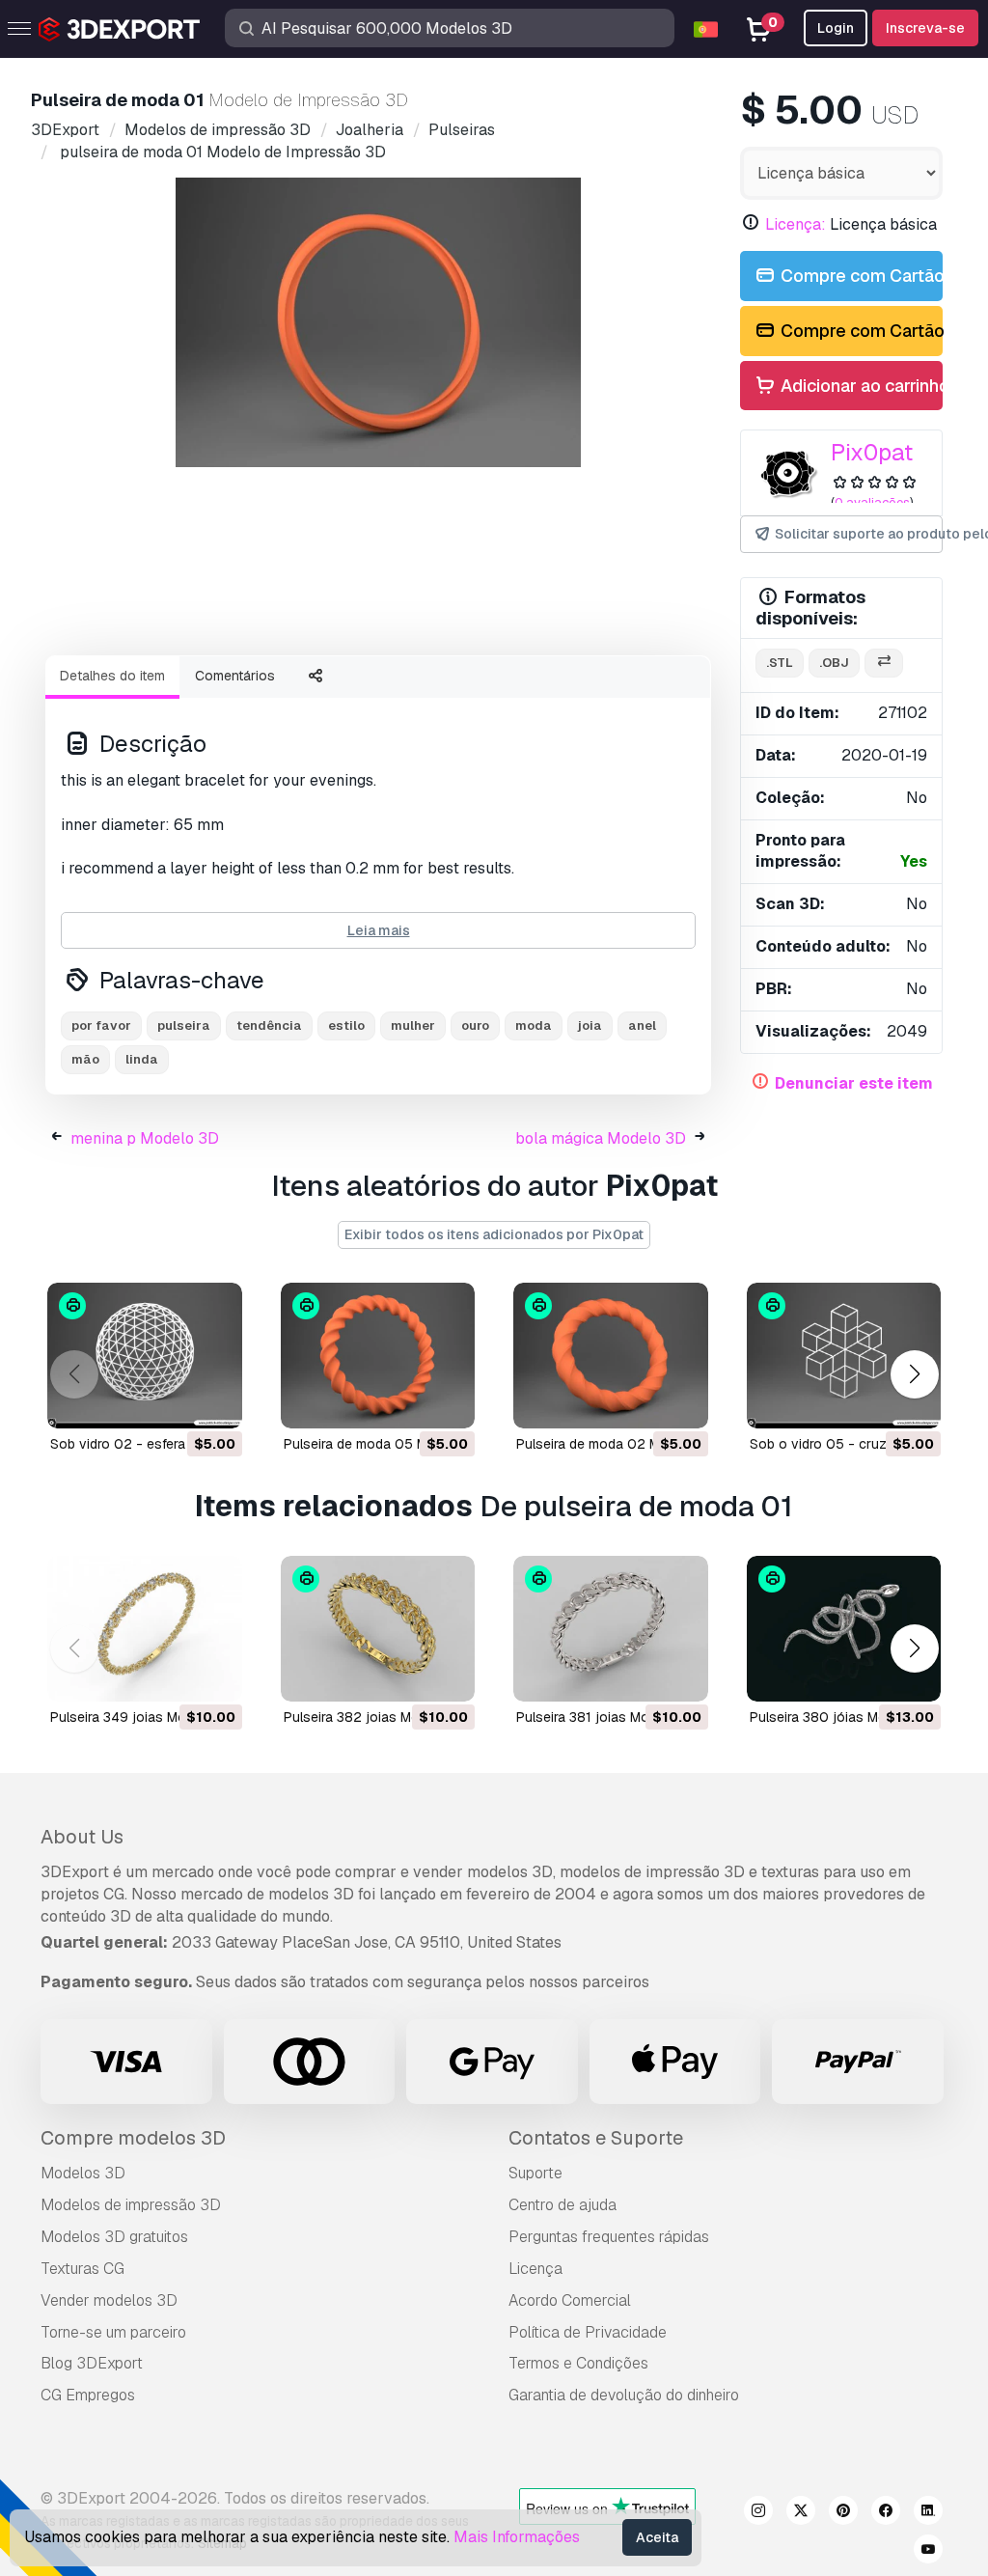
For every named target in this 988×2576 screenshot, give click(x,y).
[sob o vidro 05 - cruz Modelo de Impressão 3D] (844, 1356)
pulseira (184, 1025)
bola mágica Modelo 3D (601, 1138)
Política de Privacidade (588, 2332)
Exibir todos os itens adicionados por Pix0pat (494, 1234)
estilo (346, 1025)
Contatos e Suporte (596, 2138)
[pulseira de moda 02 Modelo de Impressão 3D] (611, 1356)
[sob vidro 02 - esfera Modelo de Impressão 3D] (145, 1356)
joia (590, 1025)
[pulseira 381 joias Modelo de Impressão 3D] (611, 1629)
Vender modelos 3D (109, 2300)
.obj (834, 663)
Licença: (796, 224)
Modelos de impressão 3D (131, 2205)
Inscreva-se (925, 28)
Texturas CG (82, 2269)
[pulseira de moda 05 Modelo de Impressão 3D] (378, 1356)
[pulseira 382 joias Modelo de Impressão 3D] (378, 1629)
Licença (535, 2269)
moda (534, 1025)
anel (642, 1025)
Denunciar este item (854, 1083)
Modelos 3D (83, 2173)
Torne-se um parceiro (113, 2332)
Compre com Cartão (860, 276)
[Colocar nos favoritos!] (214, 1401)
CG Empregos (88, 2395)
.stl (780, 663)
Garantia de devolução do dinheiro (624, 2395)
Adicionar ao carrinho (860, 386)
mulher (413, 1025)
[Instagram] (758, 2513)
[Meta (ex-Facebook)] (886, 2513)
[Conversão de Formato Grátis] (884, 664)
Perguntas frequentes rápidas (609, 2237)
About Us (82, 1837)
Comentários (235, 676)
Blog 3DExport (92, 2363)
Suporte (535, 2173)
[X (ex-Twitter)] (801, 2513)
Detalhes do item (112, 676)
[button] (914, 1375)
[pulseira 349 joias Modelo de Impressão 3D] (145, 1629)
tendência (269, 1025)
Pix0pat (872, 452)
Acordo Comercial (570, 2300)
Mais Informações (517, 2537)
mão (85, 1059)
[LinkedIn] (928, 2513)
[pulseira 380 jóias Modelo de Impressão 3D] (844, 1629)
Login (836, 28)
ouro (475, 1025)
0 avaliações (872, 502)
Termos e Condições (578, 2363)
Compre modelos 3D (133, 2138)
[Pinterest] (843, 2513)
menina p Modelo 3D (145, 1138)
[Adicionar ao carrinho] (175, 1401)
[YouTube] (928, 2552)
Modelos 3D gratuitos (114, 2237)
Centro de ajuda (563, 2205)
